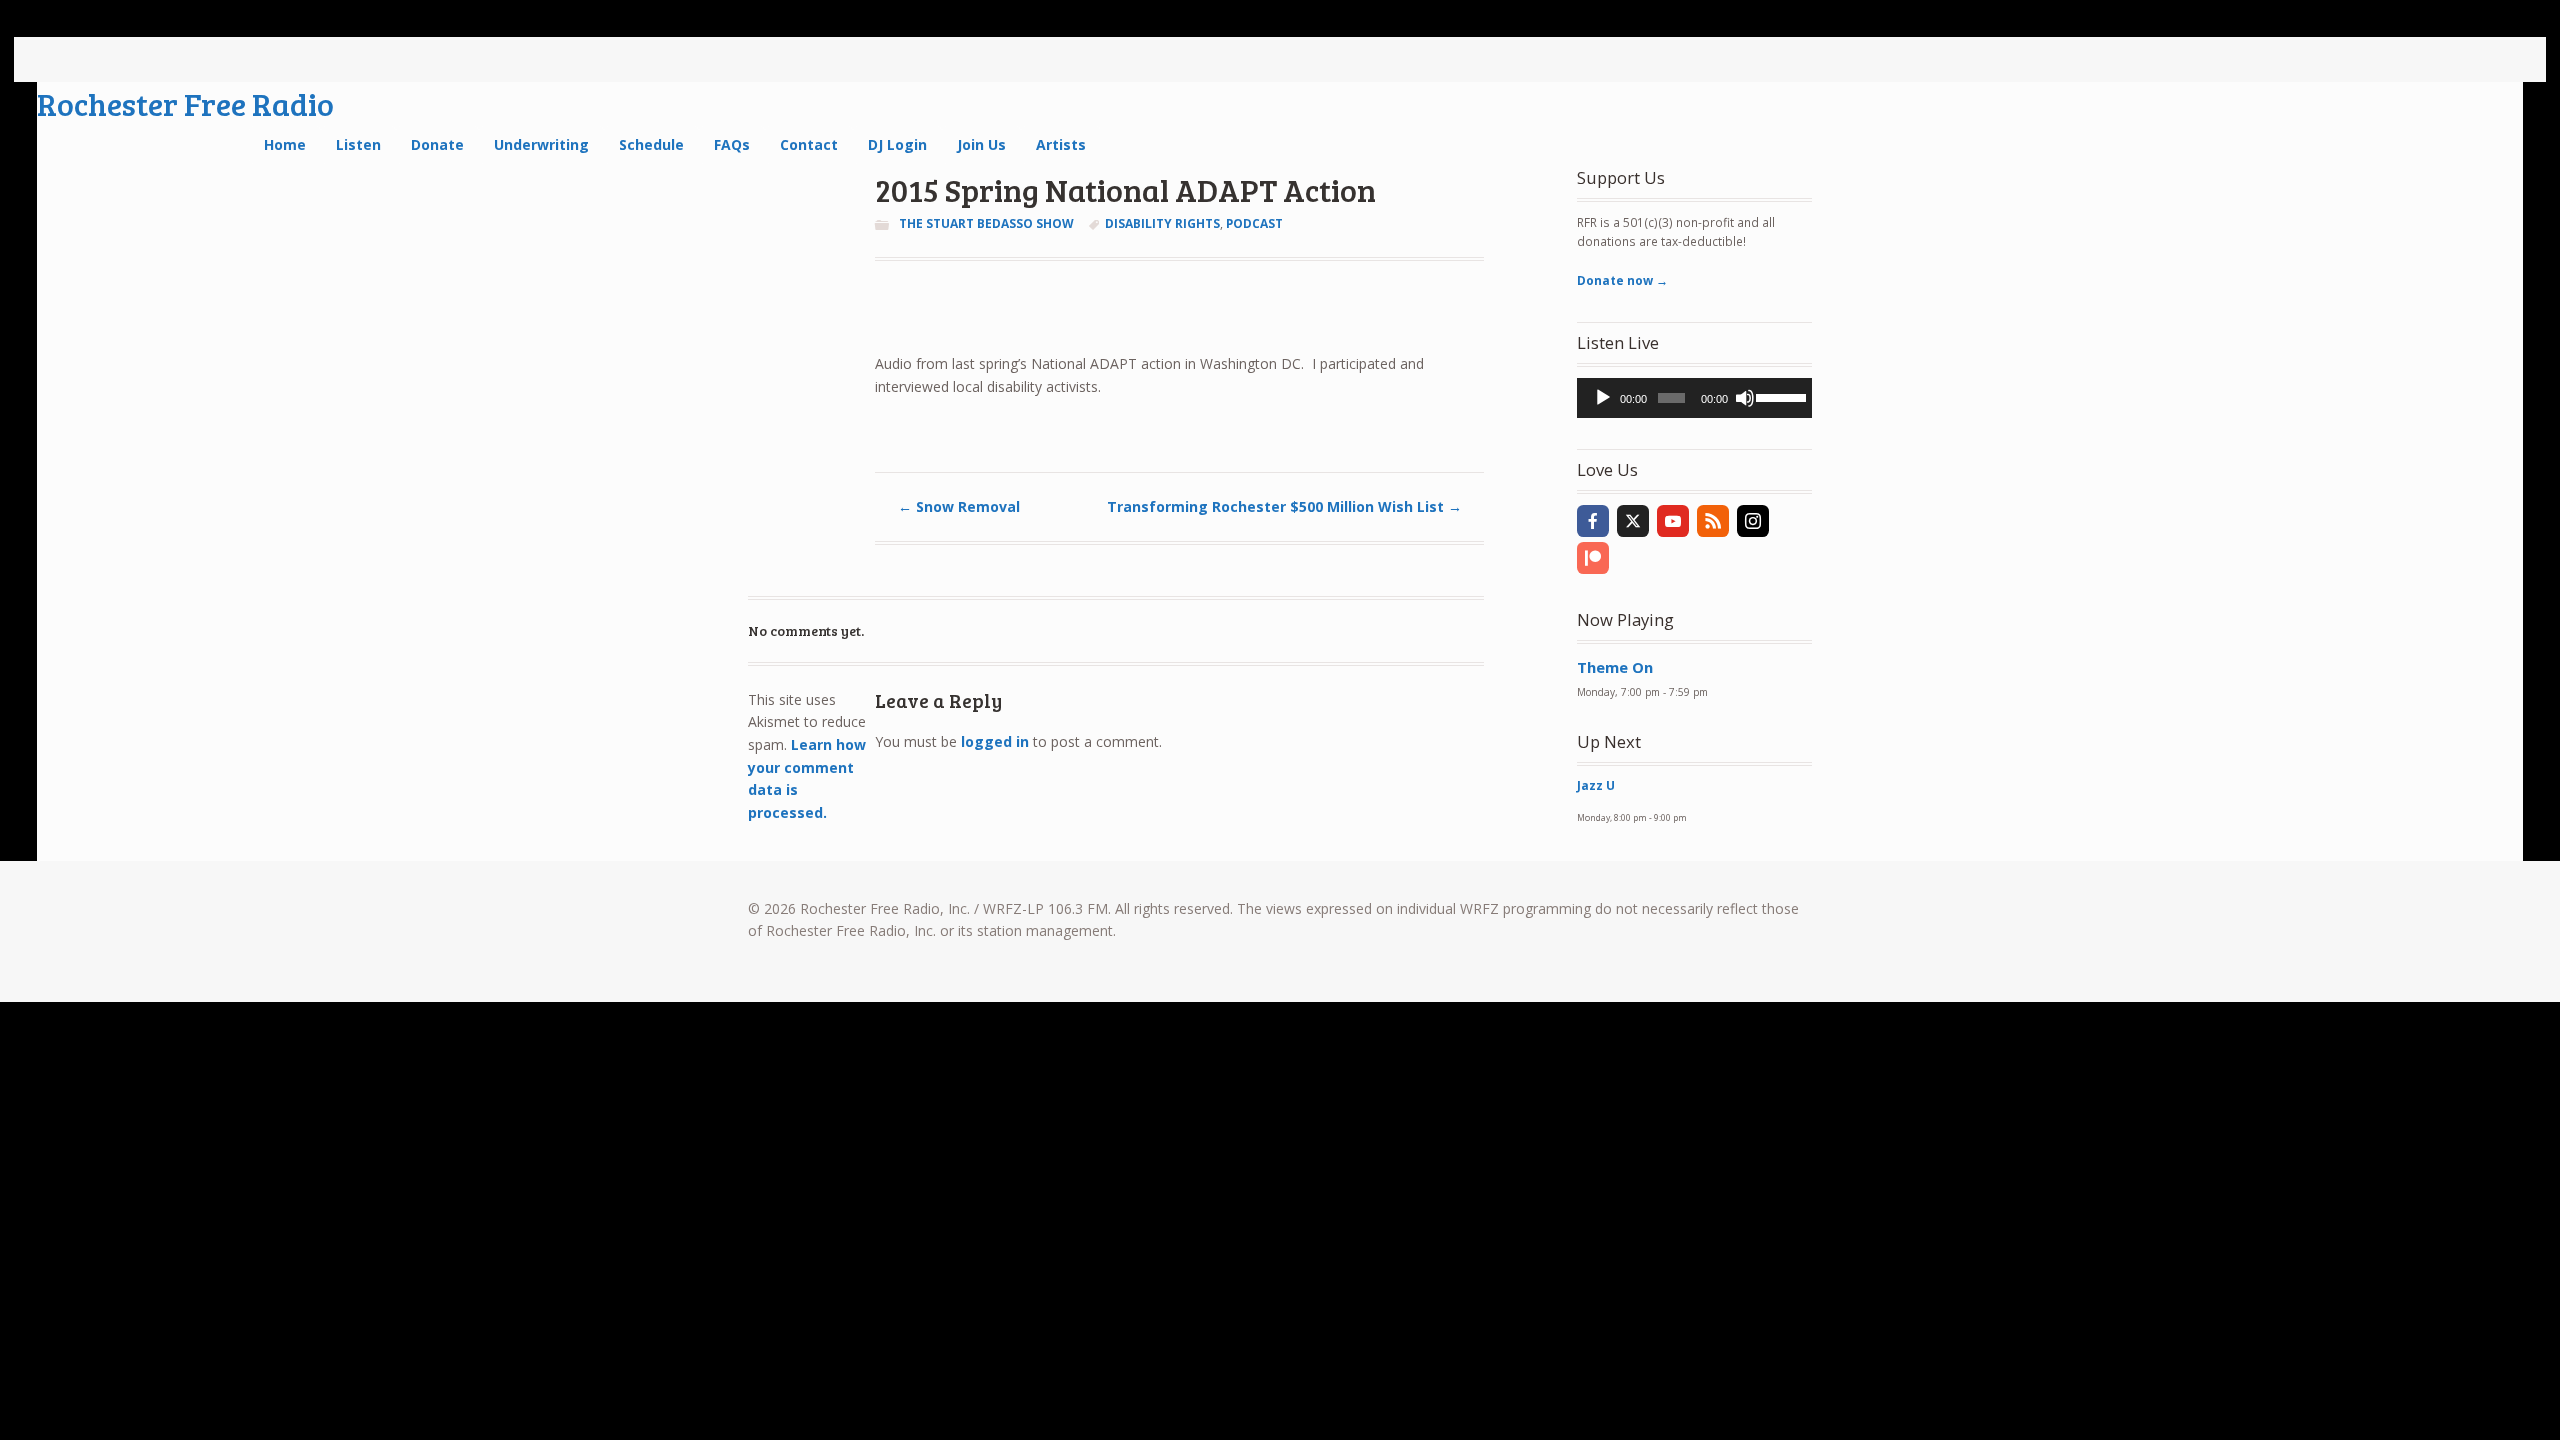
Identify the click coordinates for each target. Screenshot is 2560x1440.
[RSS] (1713, 521)
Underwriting (541, 144)
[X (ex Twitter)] (1633, 521)
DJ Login (897, 144)
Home (285, 144)
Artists (1061, 144)
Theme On (1615, 667)
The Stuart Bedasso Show (986, 223)
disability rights (1162, 223)
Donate (437, 144)
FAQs (732, 144)
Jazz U (1596, 785)
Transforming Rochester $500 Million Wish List (1284, 506)
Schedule (651, 144)
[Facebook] (1593, 521)
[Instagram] (1753, 521)
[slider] (1779, 396)
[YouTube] (1673, 521)
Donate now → (1622, 280)
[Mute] (1745, 398)
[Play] (1603, 398)
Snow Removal (959, 506)
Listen (358, 144)
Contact (809, 144)
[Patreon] (1593, 558)
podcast (1254, 223)
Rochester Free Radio (185, 103)
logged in (995, 741)
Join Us (981, 144)
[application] (1694, 398)
